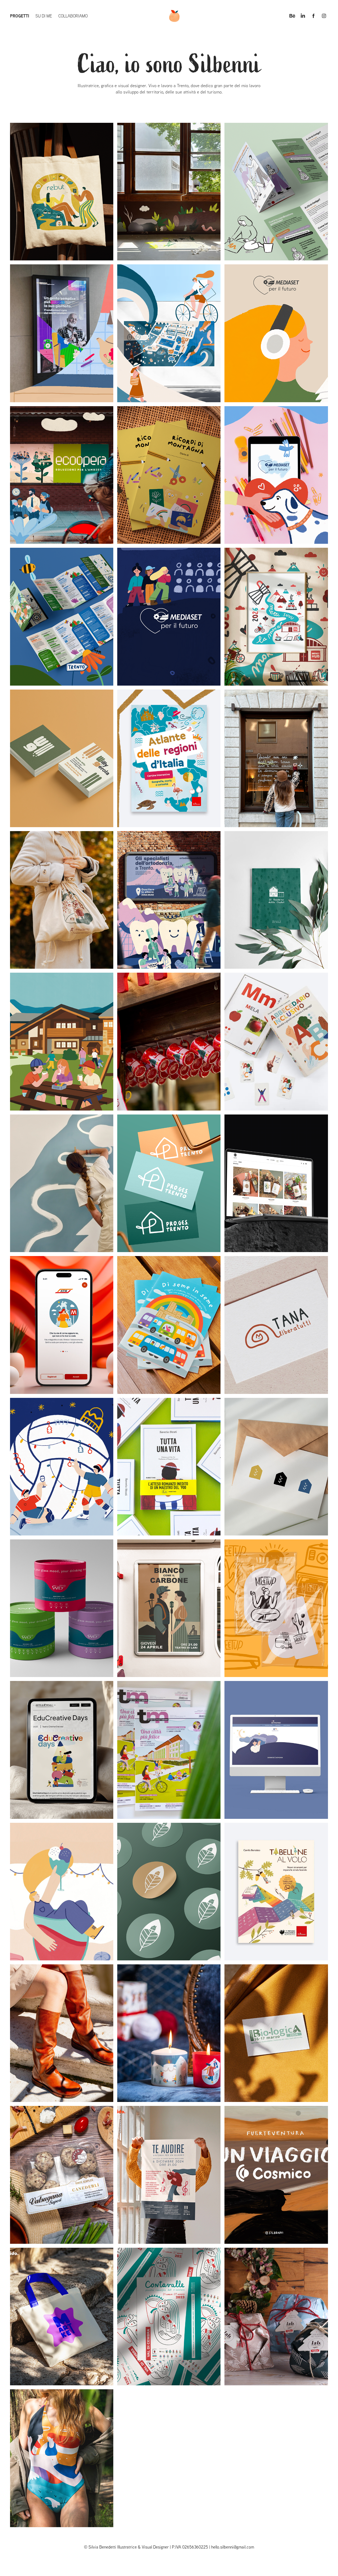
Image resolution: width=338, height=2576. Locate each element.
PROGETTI (20, 16)
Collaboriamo (73, 16)
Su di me (44, 16)
